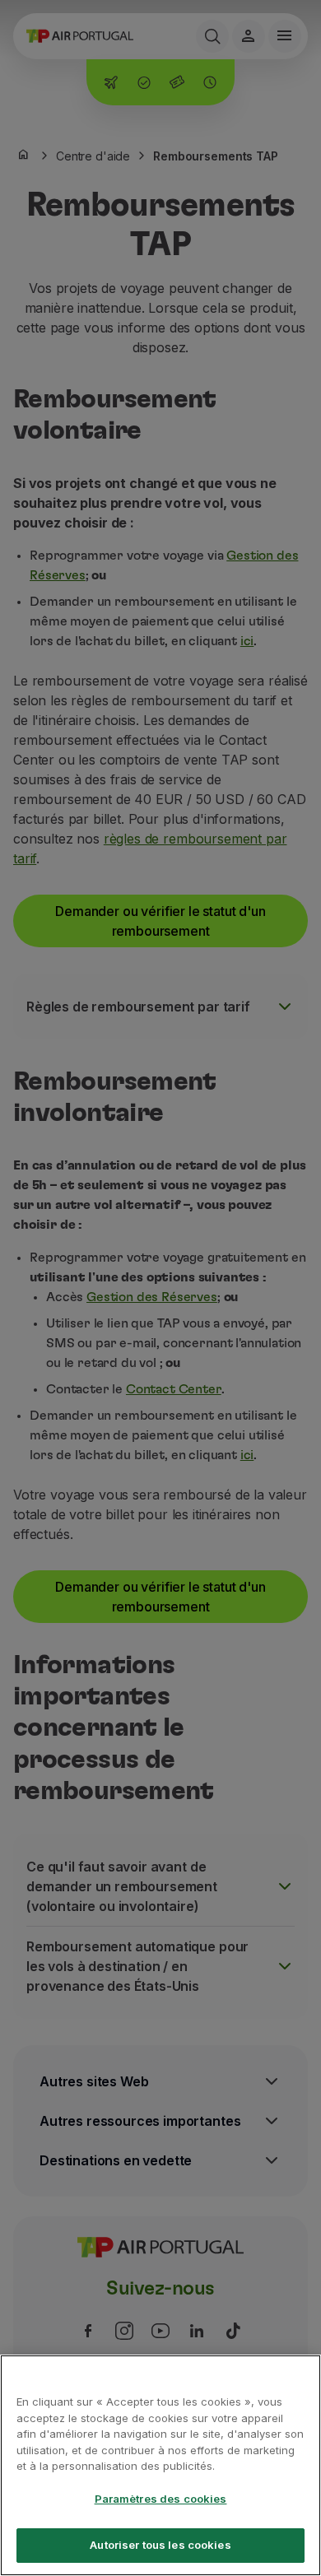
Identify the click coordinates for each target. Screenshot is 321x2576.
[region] (160, 2465)
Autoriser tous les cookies (160, 2545)
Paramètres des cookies (161, 2499)
